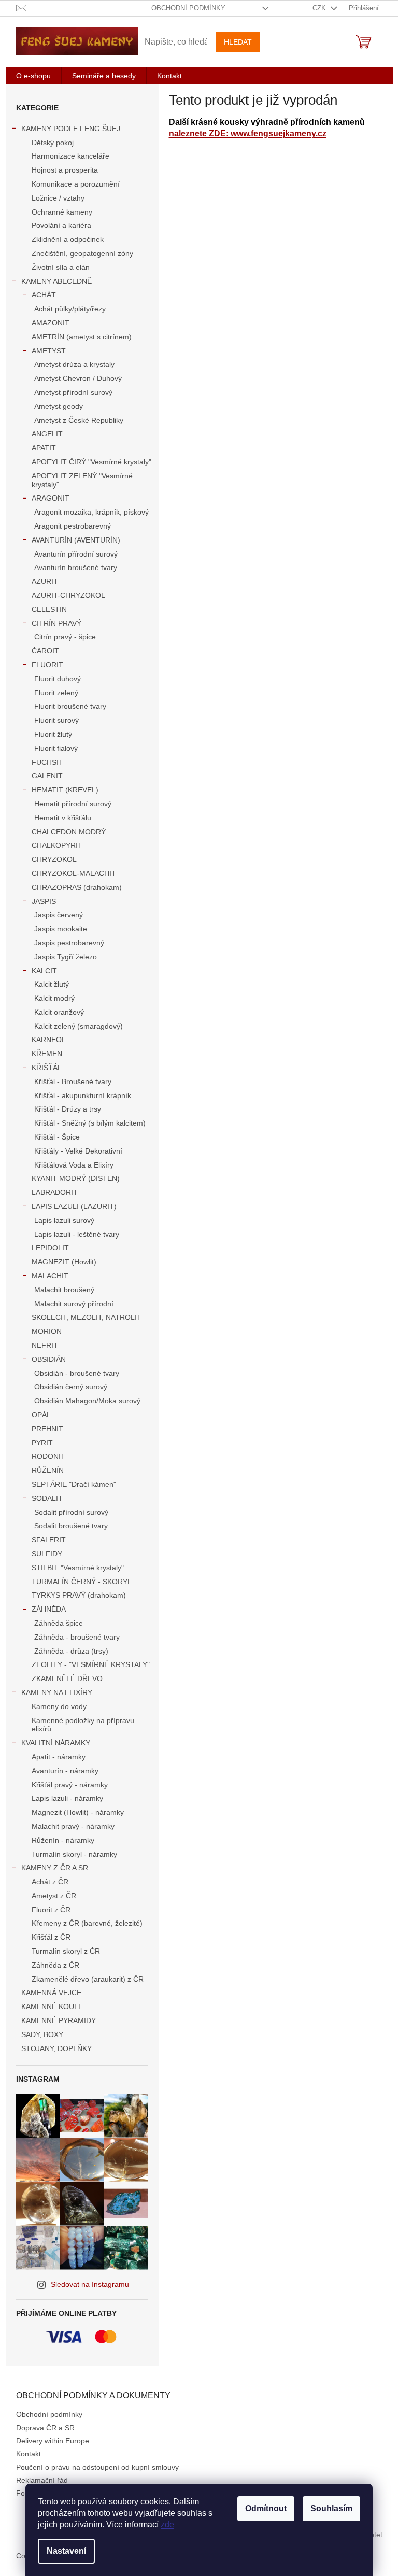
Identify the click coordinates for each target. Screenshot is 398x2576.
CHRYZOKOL (54, 859)
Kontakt (29, 2454)
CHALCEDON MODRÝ (69, 832)
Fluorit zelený (56, 693)
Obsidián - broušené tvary (77, 1373)
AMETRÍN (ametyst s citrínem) (82, 337)
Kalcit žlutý (52, 984)
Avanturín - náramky (65, 1771)
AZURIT (45, 581)
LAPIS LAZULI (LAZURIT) (74, 1206)
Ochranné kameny (62, 212)
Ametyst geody (59, 406)
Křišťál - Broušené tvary (73, 1081)
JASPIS (44, 901)
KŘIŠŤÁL (47, 1068)
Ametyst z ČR (54, 1896)
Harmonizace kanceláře (70, 156)
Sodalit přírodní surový (71, 1512)
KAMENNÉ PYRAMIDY (59, 2020)
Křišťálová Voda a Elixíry (74, 1165)
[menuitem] (33, 76)
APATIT (44, 448)
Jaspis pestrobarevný (69, 943)
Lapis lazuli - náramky (67, 1798)
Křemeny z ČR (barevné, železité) (87, 1923)
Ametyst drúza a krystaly (74, 364)
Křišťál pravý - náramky (70, 1785)
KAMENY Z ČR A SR (55, 1868)
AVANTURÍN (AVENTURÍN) (76, 540)
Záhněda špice (59, 1623)
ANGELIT (47, 434)
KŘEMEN (47, 1054)
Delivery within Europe (53, 2441)
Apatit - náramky (59, 1757)
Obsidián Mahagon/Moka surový (87, 1401)
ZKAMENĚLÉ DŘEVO (67, 1678)
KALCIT (44, 971)
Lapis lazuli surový (64, 1220)
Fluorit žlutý (53, 734)
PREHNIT (47, 1429)
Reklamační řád (42, 2480)
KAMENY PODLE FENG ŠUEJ (71, 129)
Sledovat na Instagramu (90, 2284)
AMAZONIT (51, 323)
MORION (47, 1331)
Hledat (238, 42)
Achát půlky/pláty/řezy (70, 309)
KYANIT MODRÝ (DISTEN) (76, 1178)
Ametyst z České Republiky (79, 420)
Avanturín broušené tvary (76, 567)
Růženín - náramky (63, 1840)
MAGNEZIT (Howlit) (64, 1262)
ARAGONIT (51, 498)
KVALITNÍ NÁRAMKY (56, 1743)
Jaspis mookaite (61, 929)
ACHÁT (44, 295)
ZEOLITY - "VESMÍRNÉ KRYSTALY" (91, 1664)
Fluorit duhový (58, 679)
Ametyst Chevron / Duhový (78, 378)
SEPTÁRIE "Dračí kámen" (74, 1484)
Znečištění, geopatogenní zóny (82, 253)
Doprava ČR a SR (45, 2428)
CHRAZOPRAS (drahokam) (77, 887)
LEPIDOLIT (50, 1248)
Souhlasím (331, 2508)
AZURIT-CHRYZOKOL (68, 595)
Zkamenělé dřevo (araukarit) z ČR (88, 1979)
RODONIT (48, 1456)
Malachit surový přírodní (74, 1304)
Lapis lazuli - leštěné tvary (77, 1234)
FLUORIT (47, 665)
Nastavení (66, 2551)
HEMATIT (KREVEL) (65, 790)
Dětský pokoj (53, 143)
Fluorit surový (56, 720)
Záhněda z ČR (55, 1965)
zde (167, 2524)
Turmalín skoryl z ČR (66, 1951)
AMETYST (49, 351)
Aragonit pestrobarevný (73, 526)
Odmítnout (266, 2508)
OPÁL (41, 1415)
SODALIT (47, 1498)
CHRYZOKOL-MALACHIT (74, 873)
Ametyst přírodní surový (73, 392)
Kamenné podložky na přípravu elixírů (83, 1725)
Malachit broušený (64, 1290)
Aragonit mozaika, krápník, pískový (91, 512)
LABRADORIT (55, 1192)
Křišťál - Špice (57, 1137)
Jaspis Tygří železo (66, 957)
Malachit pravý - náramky (73, 1826)
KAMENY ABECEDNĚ (56, 281)
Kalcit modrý (54, 998)
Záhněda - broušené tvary (77, 1637)
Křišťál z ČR (51, 1937)
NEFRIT (45, 1345)
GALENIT (47, 776)
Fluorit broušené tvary (70, 706)
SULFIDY (47, 1554)
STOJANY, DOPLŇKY (56, 2048)
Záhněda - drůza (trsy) (71, 1651)
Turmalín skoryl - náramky (74, 1854)
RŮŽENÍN (48, 1470)
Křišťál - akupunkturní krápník (83, 1095)
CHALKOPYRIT (57, 845)
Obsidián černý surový (71, 1387)
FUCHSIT (47, 762)
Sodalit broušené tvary (71, 1526)
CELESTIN (49, 609)
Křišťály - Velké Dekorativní (78, 1151)
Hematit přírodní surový (73, 804)
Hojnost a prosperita (65, 170)
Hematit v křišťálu (63, 818)
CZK (320, 8)
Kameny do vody (59, 1706)
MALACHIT (50, 1276)
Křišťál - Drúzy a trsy (68, 1109)
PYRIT (42, 1443)
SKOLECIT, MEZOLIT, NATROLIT (87, 1317)
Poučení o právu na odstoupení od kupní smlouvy (97, 2467)
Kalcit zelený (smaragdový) (79, 1026)
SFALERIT (49, 1540)
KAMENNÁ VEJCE (51, 1993)
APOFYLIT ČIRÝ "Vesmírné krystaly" (91, 462)
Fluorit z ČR (51, 1910)
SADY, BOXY (42, 2034)
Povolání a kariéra (61, 225)
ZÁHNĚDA (49, 1609)
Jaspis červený (59, 915)
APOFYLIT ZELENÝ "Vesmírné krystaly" (82, 480)
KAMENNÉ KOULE (52, 2006)
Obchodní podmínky (188, 8)
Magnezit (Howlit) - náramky (78, 1812)
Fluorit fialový (56, 748)
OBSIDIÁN (49, 1359)
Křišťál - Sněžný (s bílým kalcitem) (90, 1123)
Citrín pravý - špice (65, 637)
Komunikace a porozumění (76, 184)
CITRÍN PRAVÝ (56, 623)
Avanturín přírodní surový (76, 554)
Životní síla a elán (61, 267)
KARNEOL (49, 1040)
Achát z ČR (50, 1882)
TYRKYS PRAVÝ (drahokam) (79, 1595)
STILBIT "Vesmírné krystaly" (78, 1568)
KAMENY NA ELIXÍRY (57, 1692)
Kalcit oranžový (59, 1012)
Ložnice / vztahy (58, 198)
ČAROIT (45, 651)
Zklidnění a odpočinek (68, 239)
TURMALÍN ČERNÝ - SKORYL (82, 1582)
